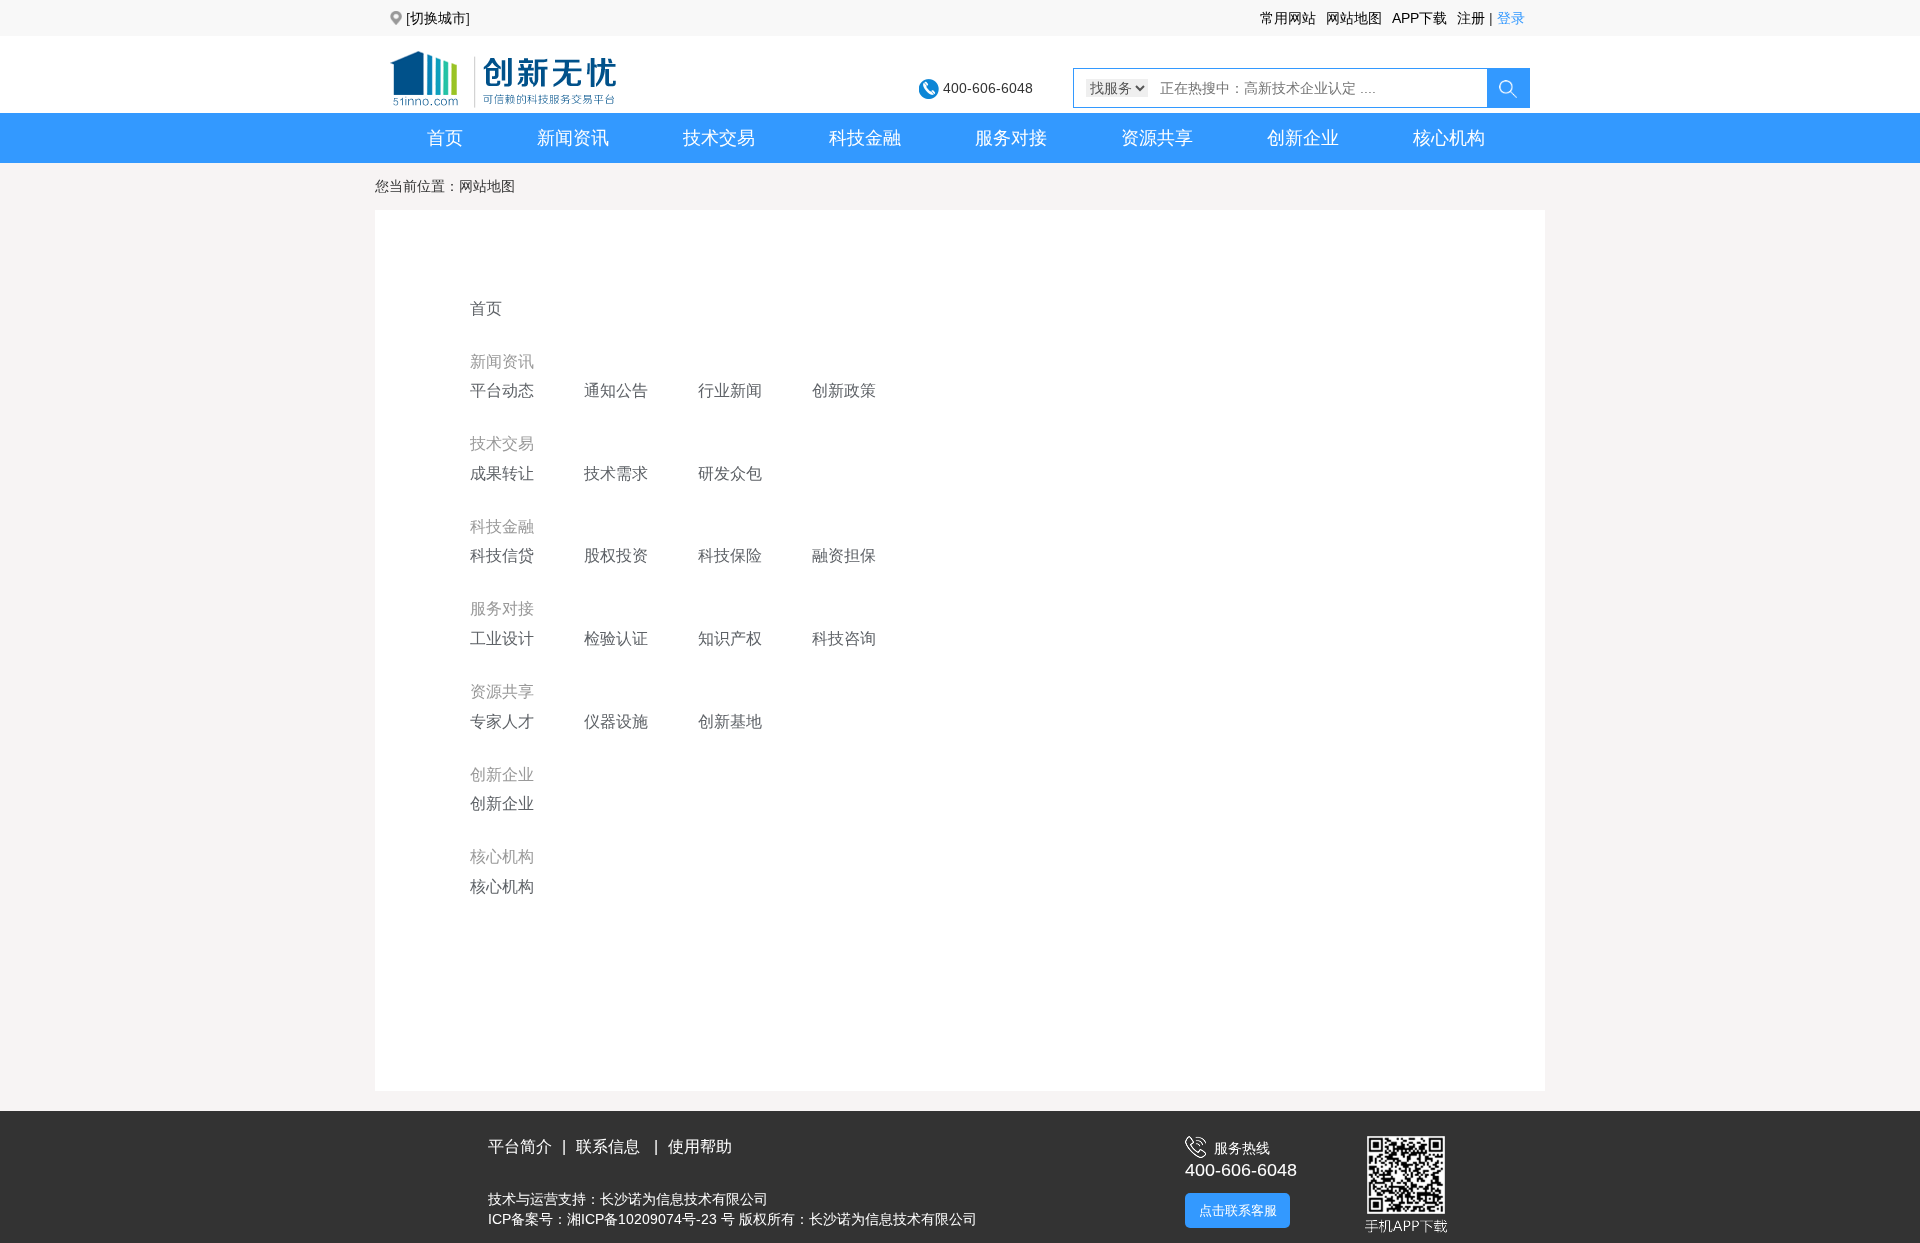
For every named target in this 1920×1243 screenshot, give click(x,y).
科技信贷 (502, 555)
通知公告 (616, 390)
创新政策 (844, 390)
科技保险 (730, 555)
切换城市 (438, 18)
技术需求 (616, 473)
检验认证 (616, 638)
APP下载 (1419, 18)
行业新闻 (730, 390)
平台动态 (502, 390)
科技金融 (865, 138)
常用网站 (1288, 18)
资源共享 (1157, 138)
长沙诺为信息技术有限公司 (684, 1199)
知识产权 (730, 638)
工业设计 (502, 638)
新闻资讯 (573, 138)
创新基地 (730, 721)
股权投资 (616, 555)
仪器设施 (616, 721)
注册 (1471, 18)
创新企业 (1303, 138)
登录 (1511, 18)
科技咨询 (844, 638)
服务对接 (1011, 138)
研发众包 (730, 473)
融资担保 (844, 555)
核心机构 (1449, 138)
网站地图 (1354, 18)
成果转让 (502, 473)
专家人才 (502, 721)
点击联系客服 (1238, 1210)
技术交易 (719, 138)
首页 (445, 138)
